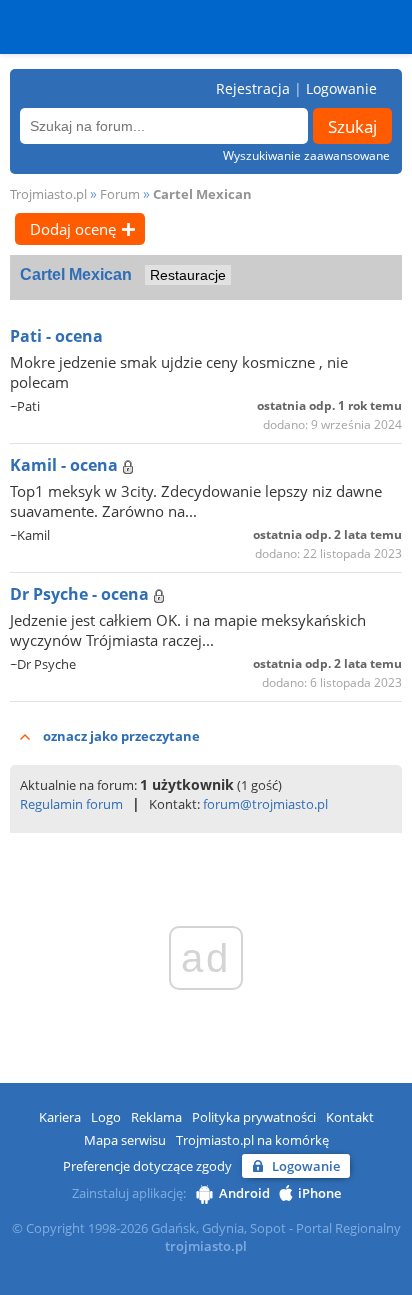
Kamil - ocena (66, 465)
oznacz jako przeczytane (121, 736)
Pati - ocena (56, 336)
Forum (120, 194)
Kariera (60, 1117)
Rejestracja (253, 88)
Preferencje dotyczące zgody (147, 1166)
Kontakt (350, 1117)
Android (244, 1193)
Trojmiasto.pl (48, 194)
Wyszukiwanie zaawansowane (306, 155)
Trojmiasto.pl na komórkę (252, 1140)
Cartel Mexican (202, 194)
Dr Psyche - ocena (81, 594)
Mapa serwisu (125, 1140)
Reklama (156, 1117)
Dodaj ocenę (73, 229)
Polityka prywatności (254, 1117)
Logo (106, 1117)
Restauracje (188, 275)
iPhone (319, 1193)
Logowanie (341, 88)
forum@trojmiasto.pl (265, 804)
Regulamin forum (71, 804)
